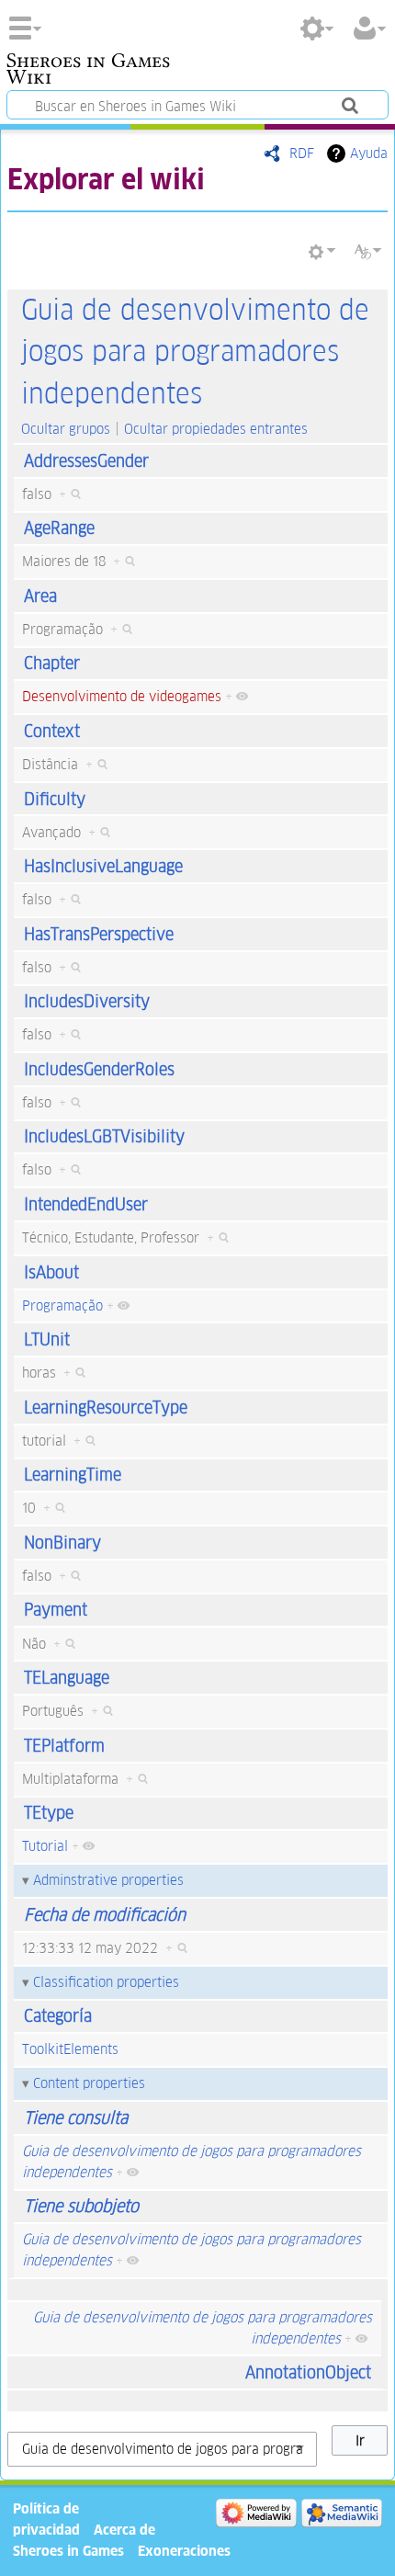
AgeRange (59, 528)
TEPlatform (64, 1746)
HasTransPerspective (99, 934)
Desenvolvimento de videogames (122, 696)
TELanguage (67, 1678)
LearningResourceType (106, 1407)
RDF (302, 153)
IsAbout (51, 1272)
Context (52, 731)
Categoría (58, 2016)
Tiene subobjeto (81, 2206)
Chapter (52, 663)
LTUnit (47, 1339)
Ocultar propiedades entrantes (216, 429)
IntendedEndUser (86, 1204)
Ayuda (369, 153)
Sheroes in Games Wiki (88, 71)
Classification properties (106, 1982)
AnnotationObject (308, 2372)
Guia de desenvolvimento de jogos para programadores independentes (195, 352)
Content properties (89, 2083)
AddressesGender (86, 461)
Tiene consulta (76, 2118)
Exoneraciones (184, 2551)
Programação (62, 1305)
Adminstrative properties (108, 1880)
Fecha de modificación (105, 1915)
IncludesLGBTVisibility (104, 1136)
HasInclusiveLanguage (103, 866)
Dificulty (55, 799)
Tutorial (45, 1846)
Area (40, 596)
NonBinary (62, 1543)
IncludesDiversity (87, 1001)
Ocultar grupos (66, 429)
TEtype (49, 1813)
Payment (56, 1610)
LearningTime (73, 1475)
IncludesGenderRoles (99, 1069)
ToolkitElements (70, 2049)
